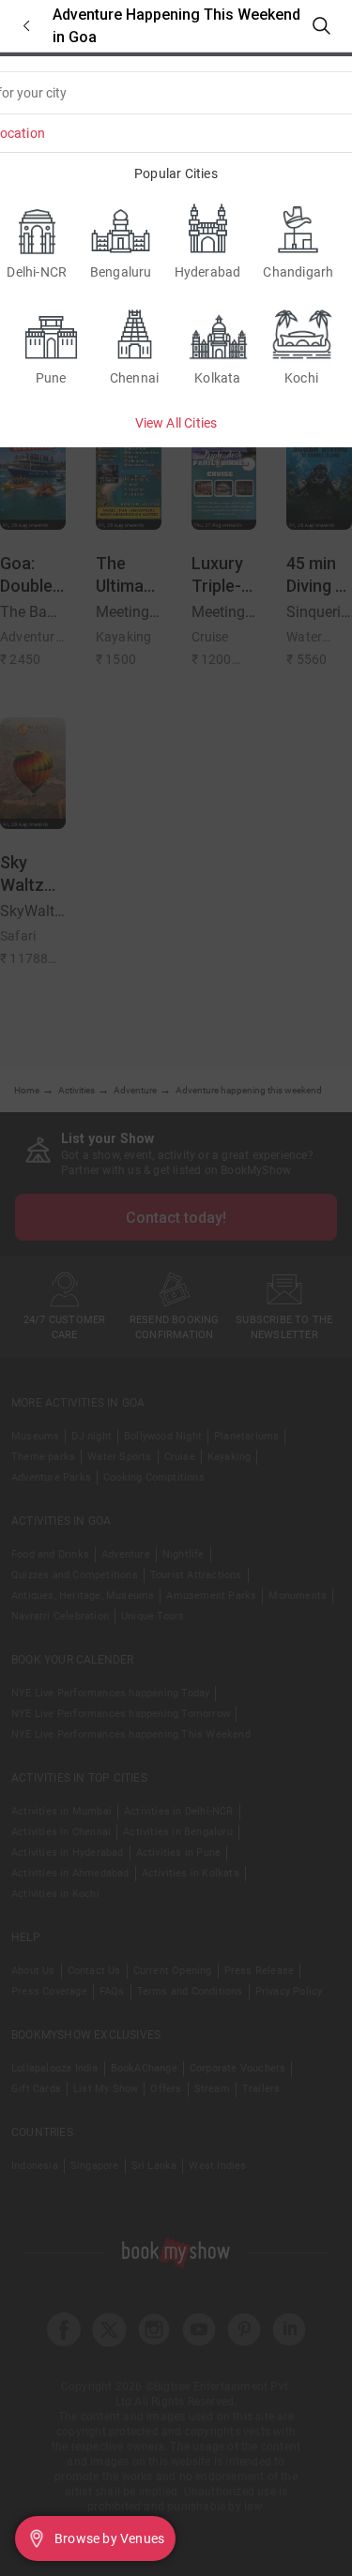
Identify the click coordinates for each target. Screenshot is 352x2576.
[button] (26, 26)
